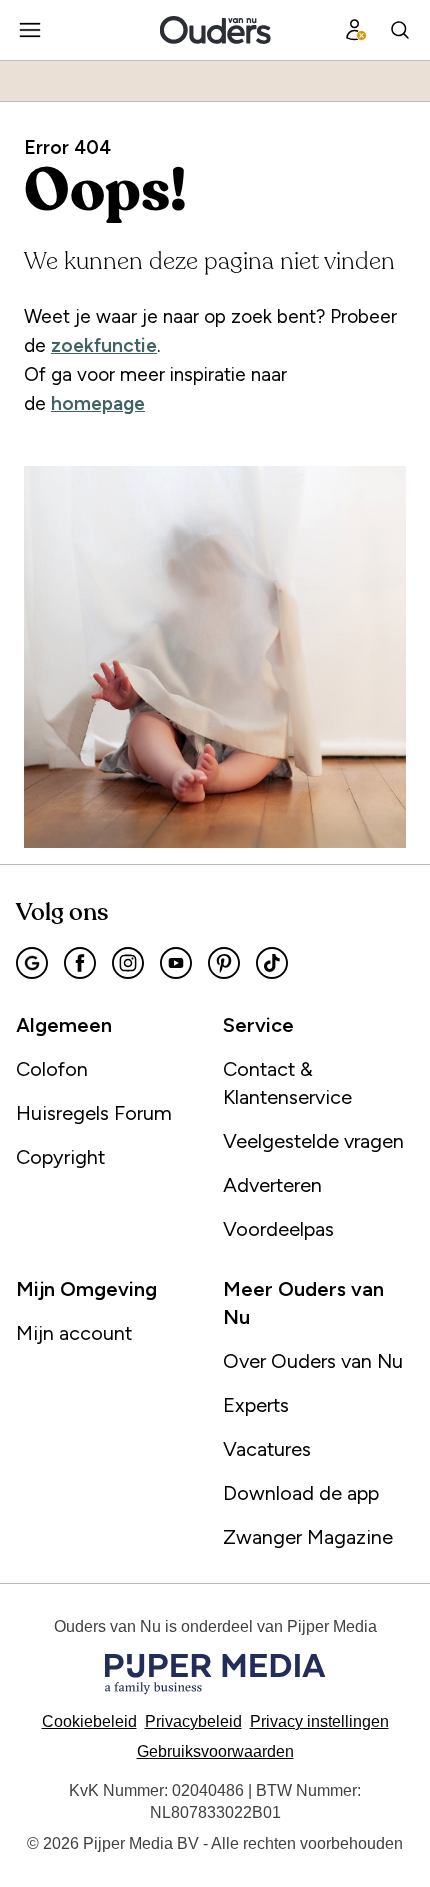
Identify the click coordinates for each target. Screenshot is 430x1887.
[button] (319, 1721)
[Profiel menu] (356, 30)
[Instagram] (128, 963)
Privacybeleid (193, 1721)
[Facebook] (80, 963)
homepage (98, 403)
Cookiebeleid (89, 1721)
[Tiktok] (272, 963)
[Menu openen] (30, 30)
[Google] (32, 963)
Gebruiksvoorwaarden (215, 1751)
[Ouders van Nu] (215, 30)
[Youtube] (176, 963)
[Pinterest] (224, 963)
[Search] (400, 30)
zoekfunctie (104, 345)
